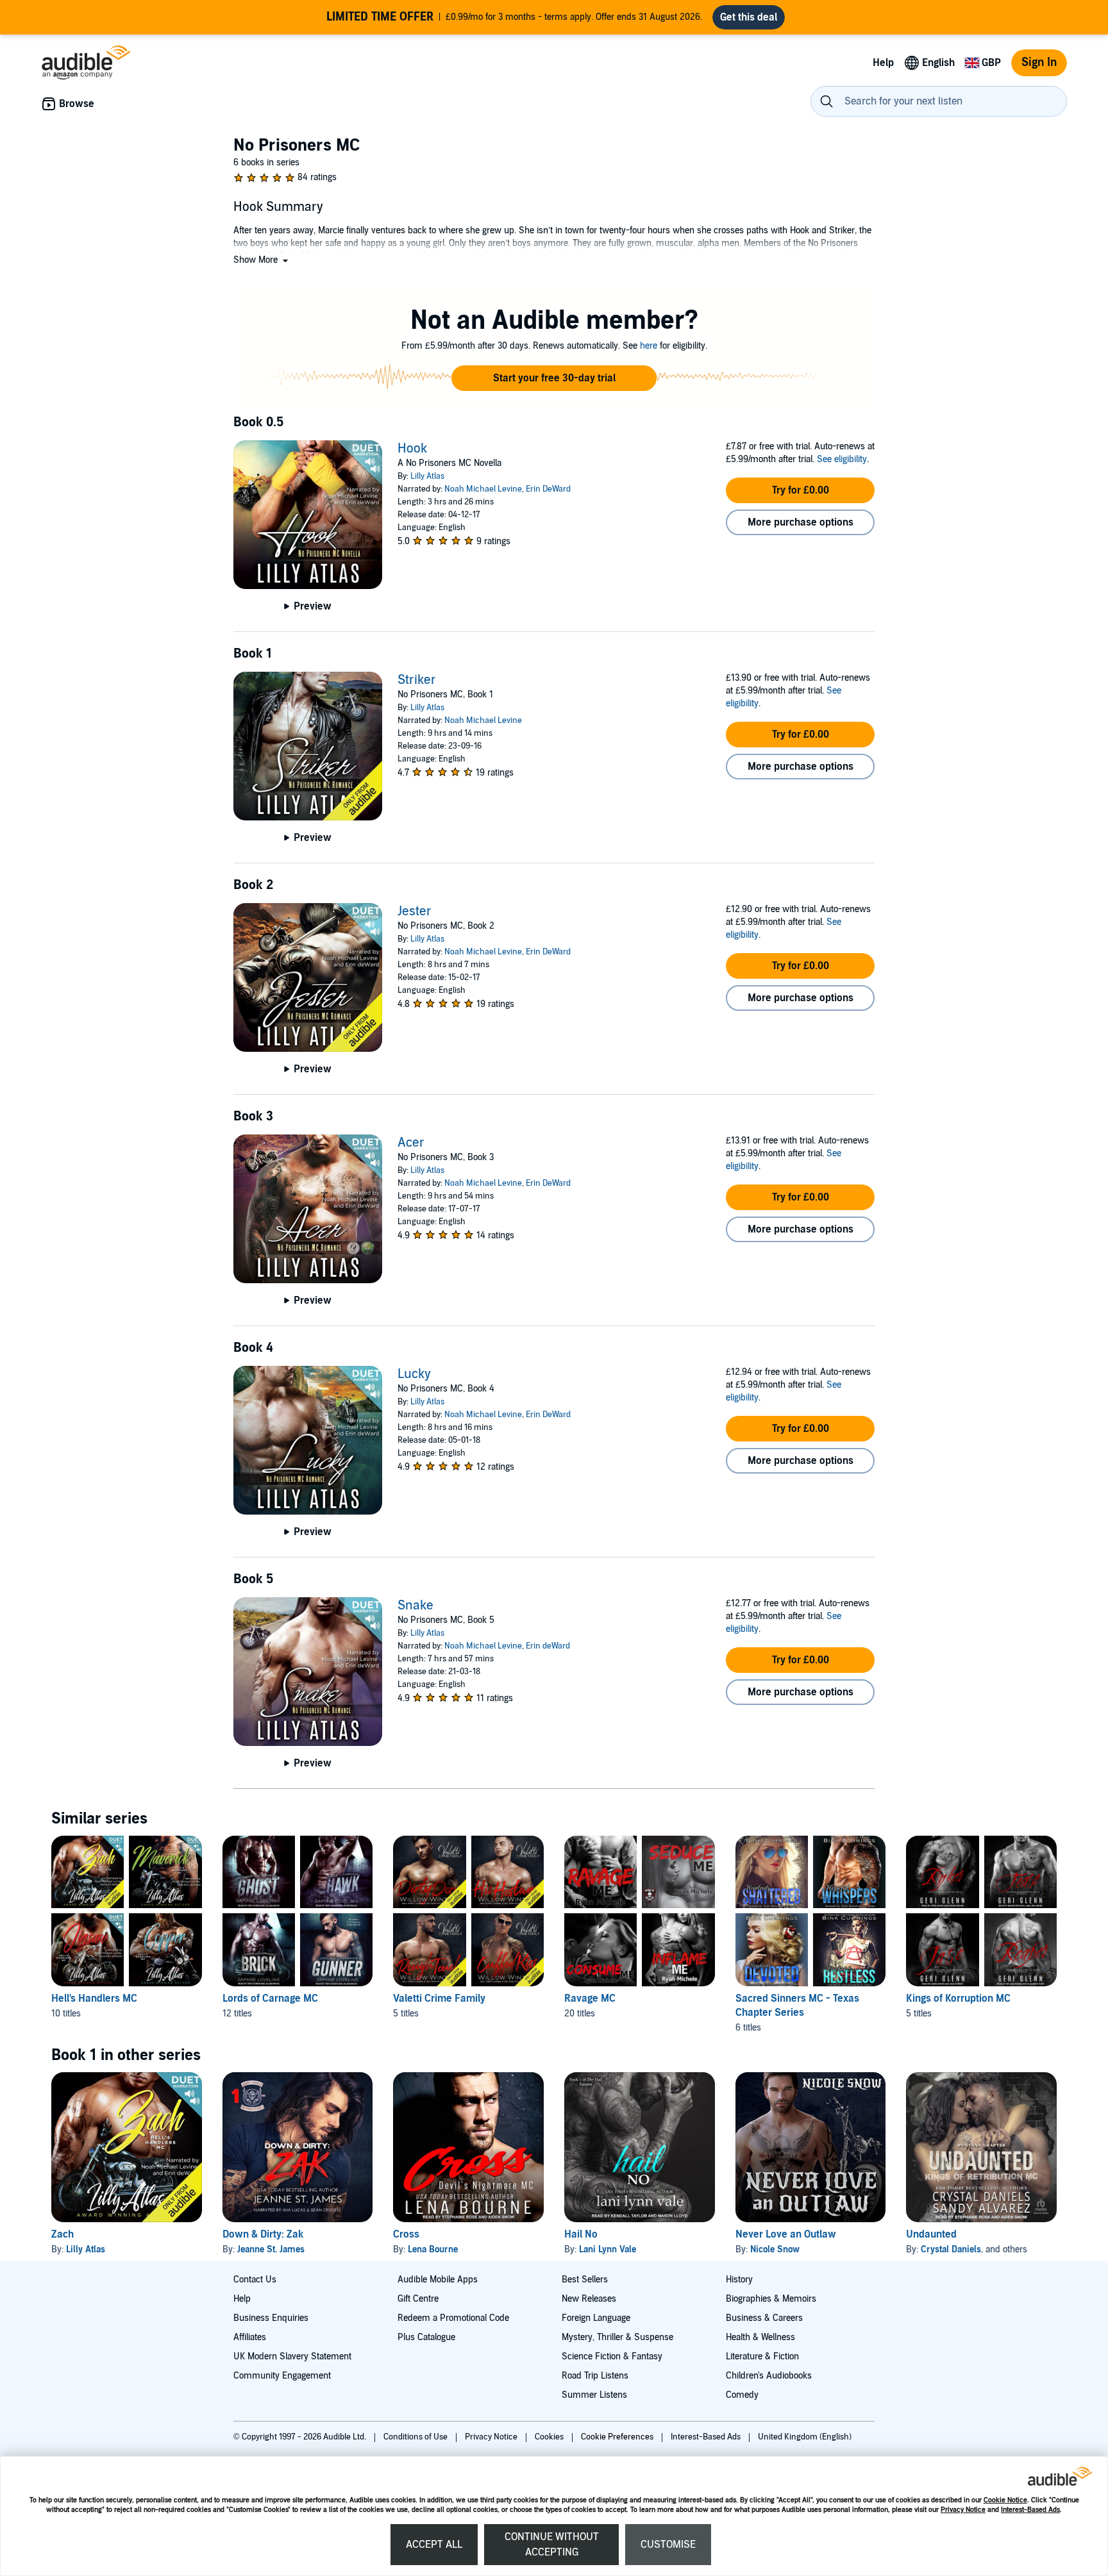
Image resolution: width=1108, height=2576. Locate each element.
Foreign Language (596, 2318)
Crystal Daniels (951, 2249)
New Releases (589, 2299)
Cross (406, 2234)
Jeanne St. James (271, 2249)
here (649, 346)
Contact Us (255, 2280)
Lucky (414, 1374)
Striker (417, 680)
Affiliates (250, 2337)
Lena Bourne (433, 2249)
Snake (415, 1606)
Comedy (742, 2395)
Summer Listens (594, 2395)
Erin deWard (548, 1646)
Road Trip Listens (595, 2376)
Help (242, 2299)
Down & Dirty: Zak (263, 2234)
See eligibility (842, 459)
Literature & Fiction (762, 2356)
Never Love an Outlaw (786, 2234)
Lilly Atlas (427, 476)
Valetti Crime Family (439, 1998)
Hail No (581, 2234)
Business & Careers (764, 2318)
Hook (412, 449)
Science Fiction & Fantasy (612, 2356)
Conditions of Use (416, 2437)
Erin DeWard (548, 489)
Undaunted (931, 2234)
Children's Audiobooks (769, 2376)
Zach (63, 2234)
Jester (415, 911)
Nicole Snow (775, 2249)
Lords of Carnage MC (270, 1998)
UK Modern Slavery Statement (292, 2356)
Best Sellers (585, 2280)
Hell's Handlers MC (94, 1998)
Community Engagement (282, 2376)
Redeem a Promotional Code (453, 2318)
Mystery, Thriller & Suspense (617, 2337)
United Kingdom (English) (805, 2437)
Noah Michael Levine (483, 489)
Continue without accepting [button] (552, 2545)
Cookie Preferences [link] (617, 2437)
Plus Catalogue (426, 2337)
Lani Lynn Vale (608, 2249)
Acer (411, 1143)
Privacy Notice (963, 2510)
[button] (262, 260)
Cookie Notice (1005, 2500)
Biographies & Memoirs (771, 2299)
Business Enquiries (271, 2318)
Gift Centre (418, 2299)
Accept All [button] (434, 2545)
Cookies (550, 2437)
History (739, 2280)
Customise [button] (668, 2545)
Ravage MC (590, 1998)
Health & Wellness (760, 2337)
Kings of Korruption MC (958, 1998)
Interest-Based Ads (1030, 2510)
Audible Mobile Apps (438, 2280)
